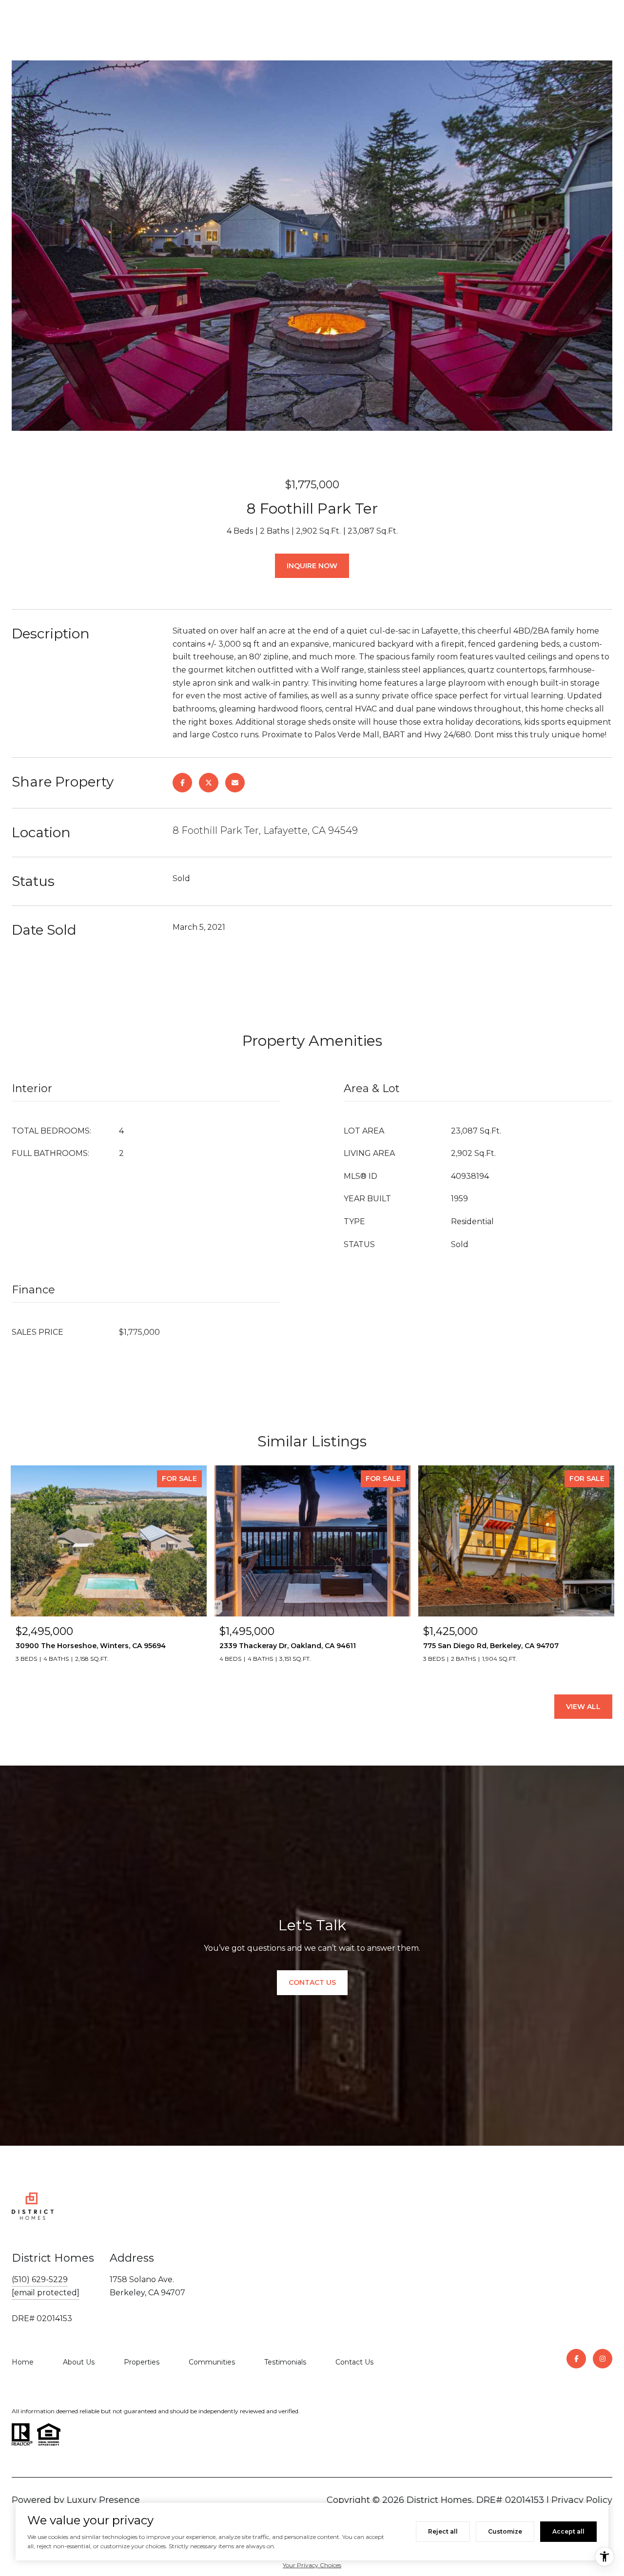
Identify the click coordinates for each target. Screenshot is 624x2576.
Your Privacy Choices (312, 2565)
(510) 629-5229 (40, 2279)
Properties (142, 2362)
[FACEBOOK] (576, 2359)
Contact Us (354, 2362)
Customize (505, 2531)
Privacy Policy (582, 2500)
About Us (79, 2362)
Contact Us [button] (312, 1982)
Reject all (443, 2531)
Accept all (568, 2531)
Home (23, 2362)
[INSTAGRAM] (603, 2359)
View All (583, 1707)
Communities (212, 2362)
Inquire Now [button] (312, 566)
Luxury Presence (103, 2500)
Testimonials (285, 2362)
